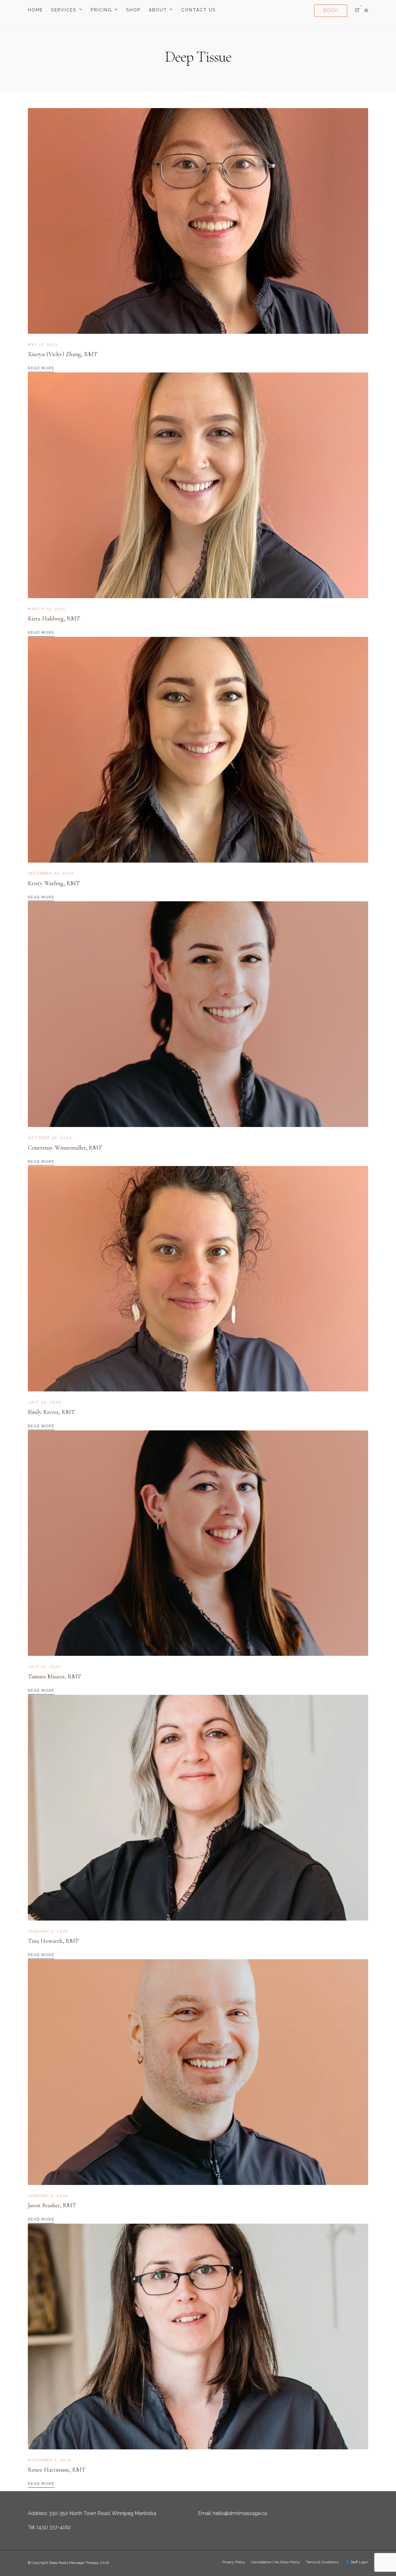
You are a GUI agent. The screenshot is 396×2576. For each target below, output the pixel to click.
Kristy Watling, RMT (54, 883)
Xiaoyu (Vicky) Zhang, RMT (63, 354)
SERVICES (64, 10)
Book (331, 10)
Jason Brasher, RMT (52, 2205)
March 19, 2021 (47, 609)
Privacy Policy (234, 2562)
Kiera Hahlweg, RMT (54, 619)
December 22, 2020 (51, 873)
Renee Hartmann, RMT (57, 2470)
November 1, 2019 (49, 2460)
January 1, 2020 (48, 2196)
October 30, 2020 (50, 1138)
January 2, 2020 (48, 1931)
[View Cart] (357, 10)
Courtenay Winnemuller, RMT (65, 1148)
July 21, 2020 (44, 1667)
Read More (41, 368)
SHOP (133, 10)
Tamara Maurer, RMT (54, 1677)
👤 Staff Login (357, 2562)
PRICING (101, 10)
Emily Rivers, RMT (51, 1412)
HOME (35, 10)
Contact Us (199, 10)
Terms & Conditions (323, 2562)
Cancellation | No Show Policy (276, 2562)
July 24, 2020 (45, 1402)
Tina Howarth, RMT (53, 1941)
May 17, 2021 (43, 345)
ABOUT (158, 10)
